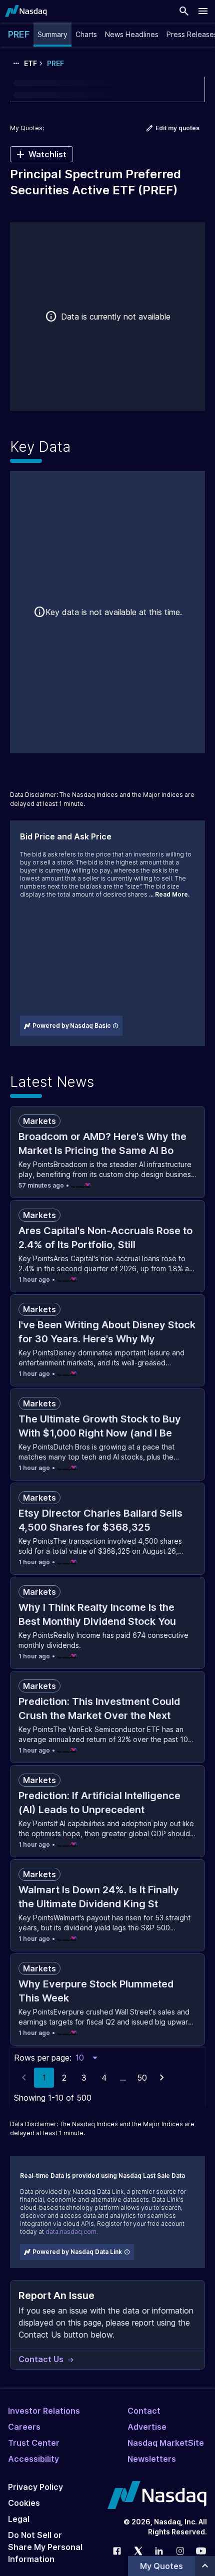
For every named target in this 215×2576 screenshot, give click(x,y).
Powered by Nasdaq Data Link (77, 2252)
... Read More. (169, 894)
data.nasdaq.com (71, 2232)
